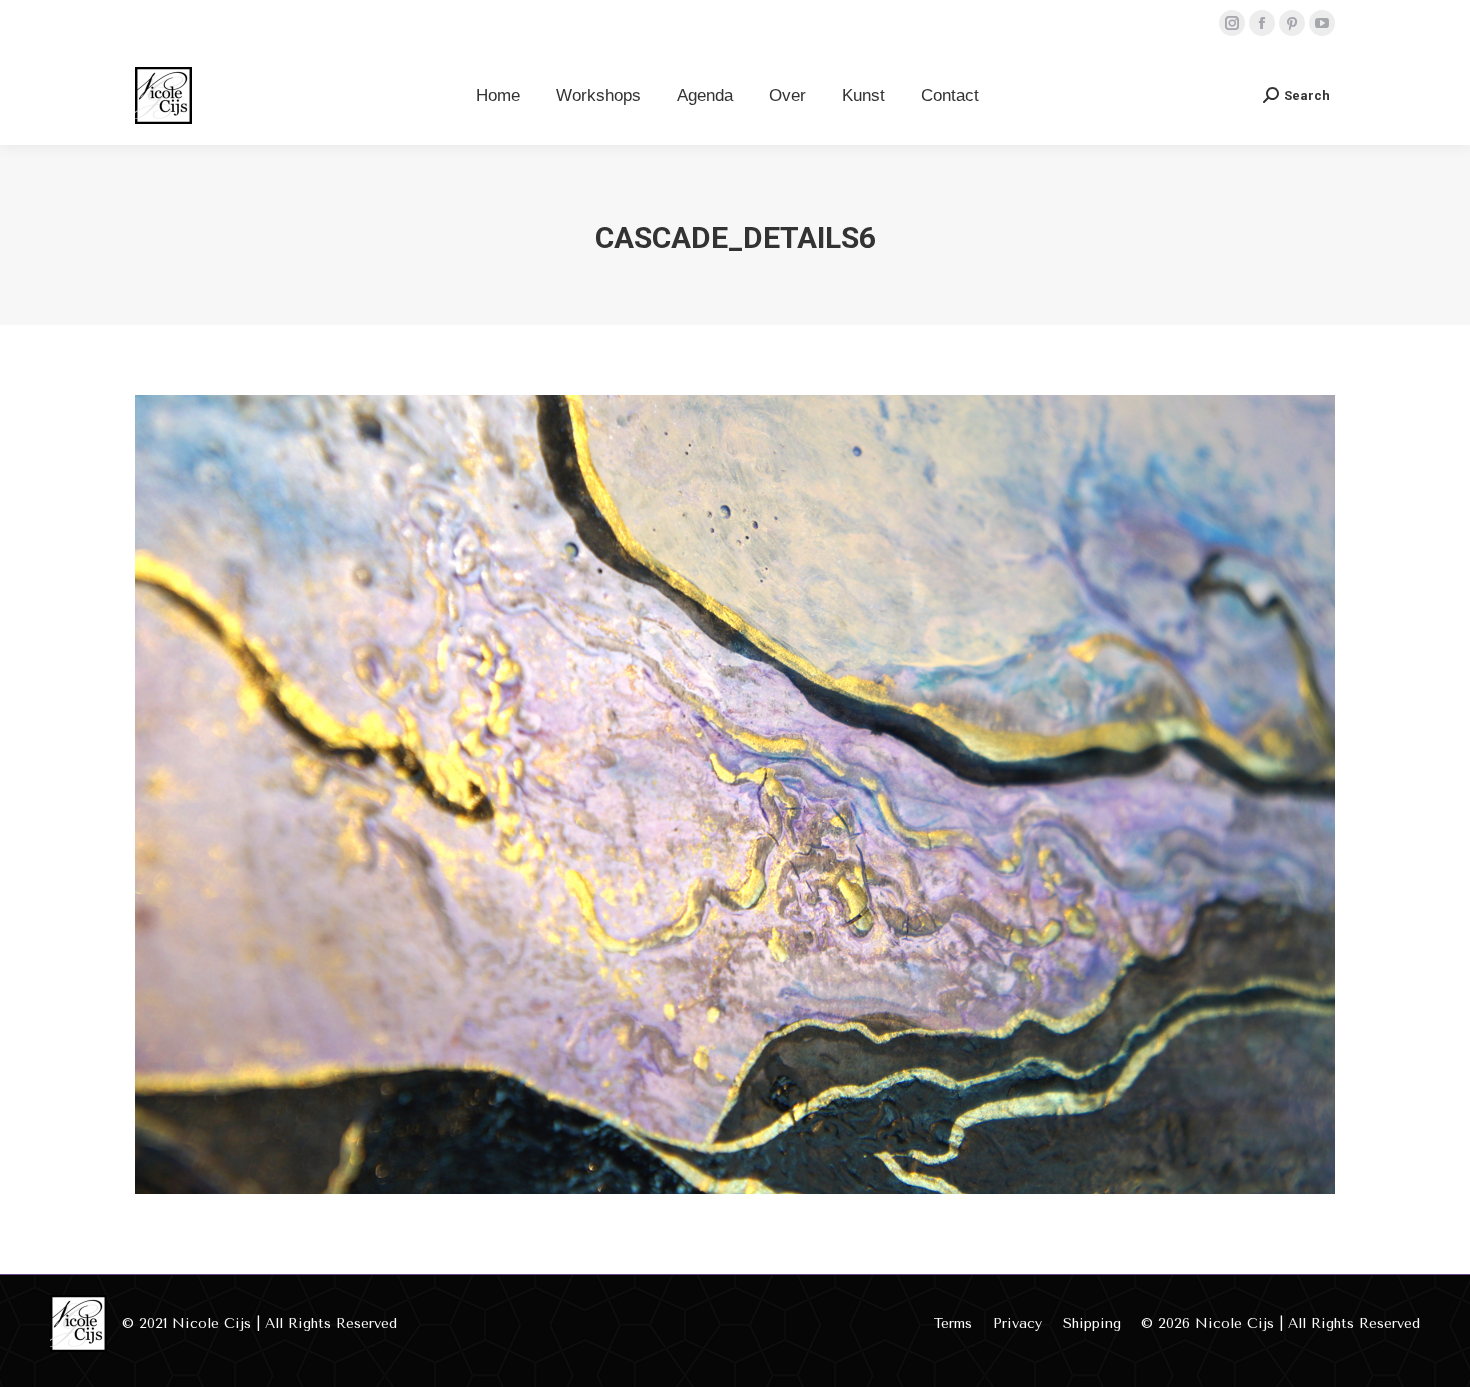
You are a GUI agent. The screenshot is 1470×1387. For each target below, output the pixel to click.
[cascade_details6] (735, 794)
